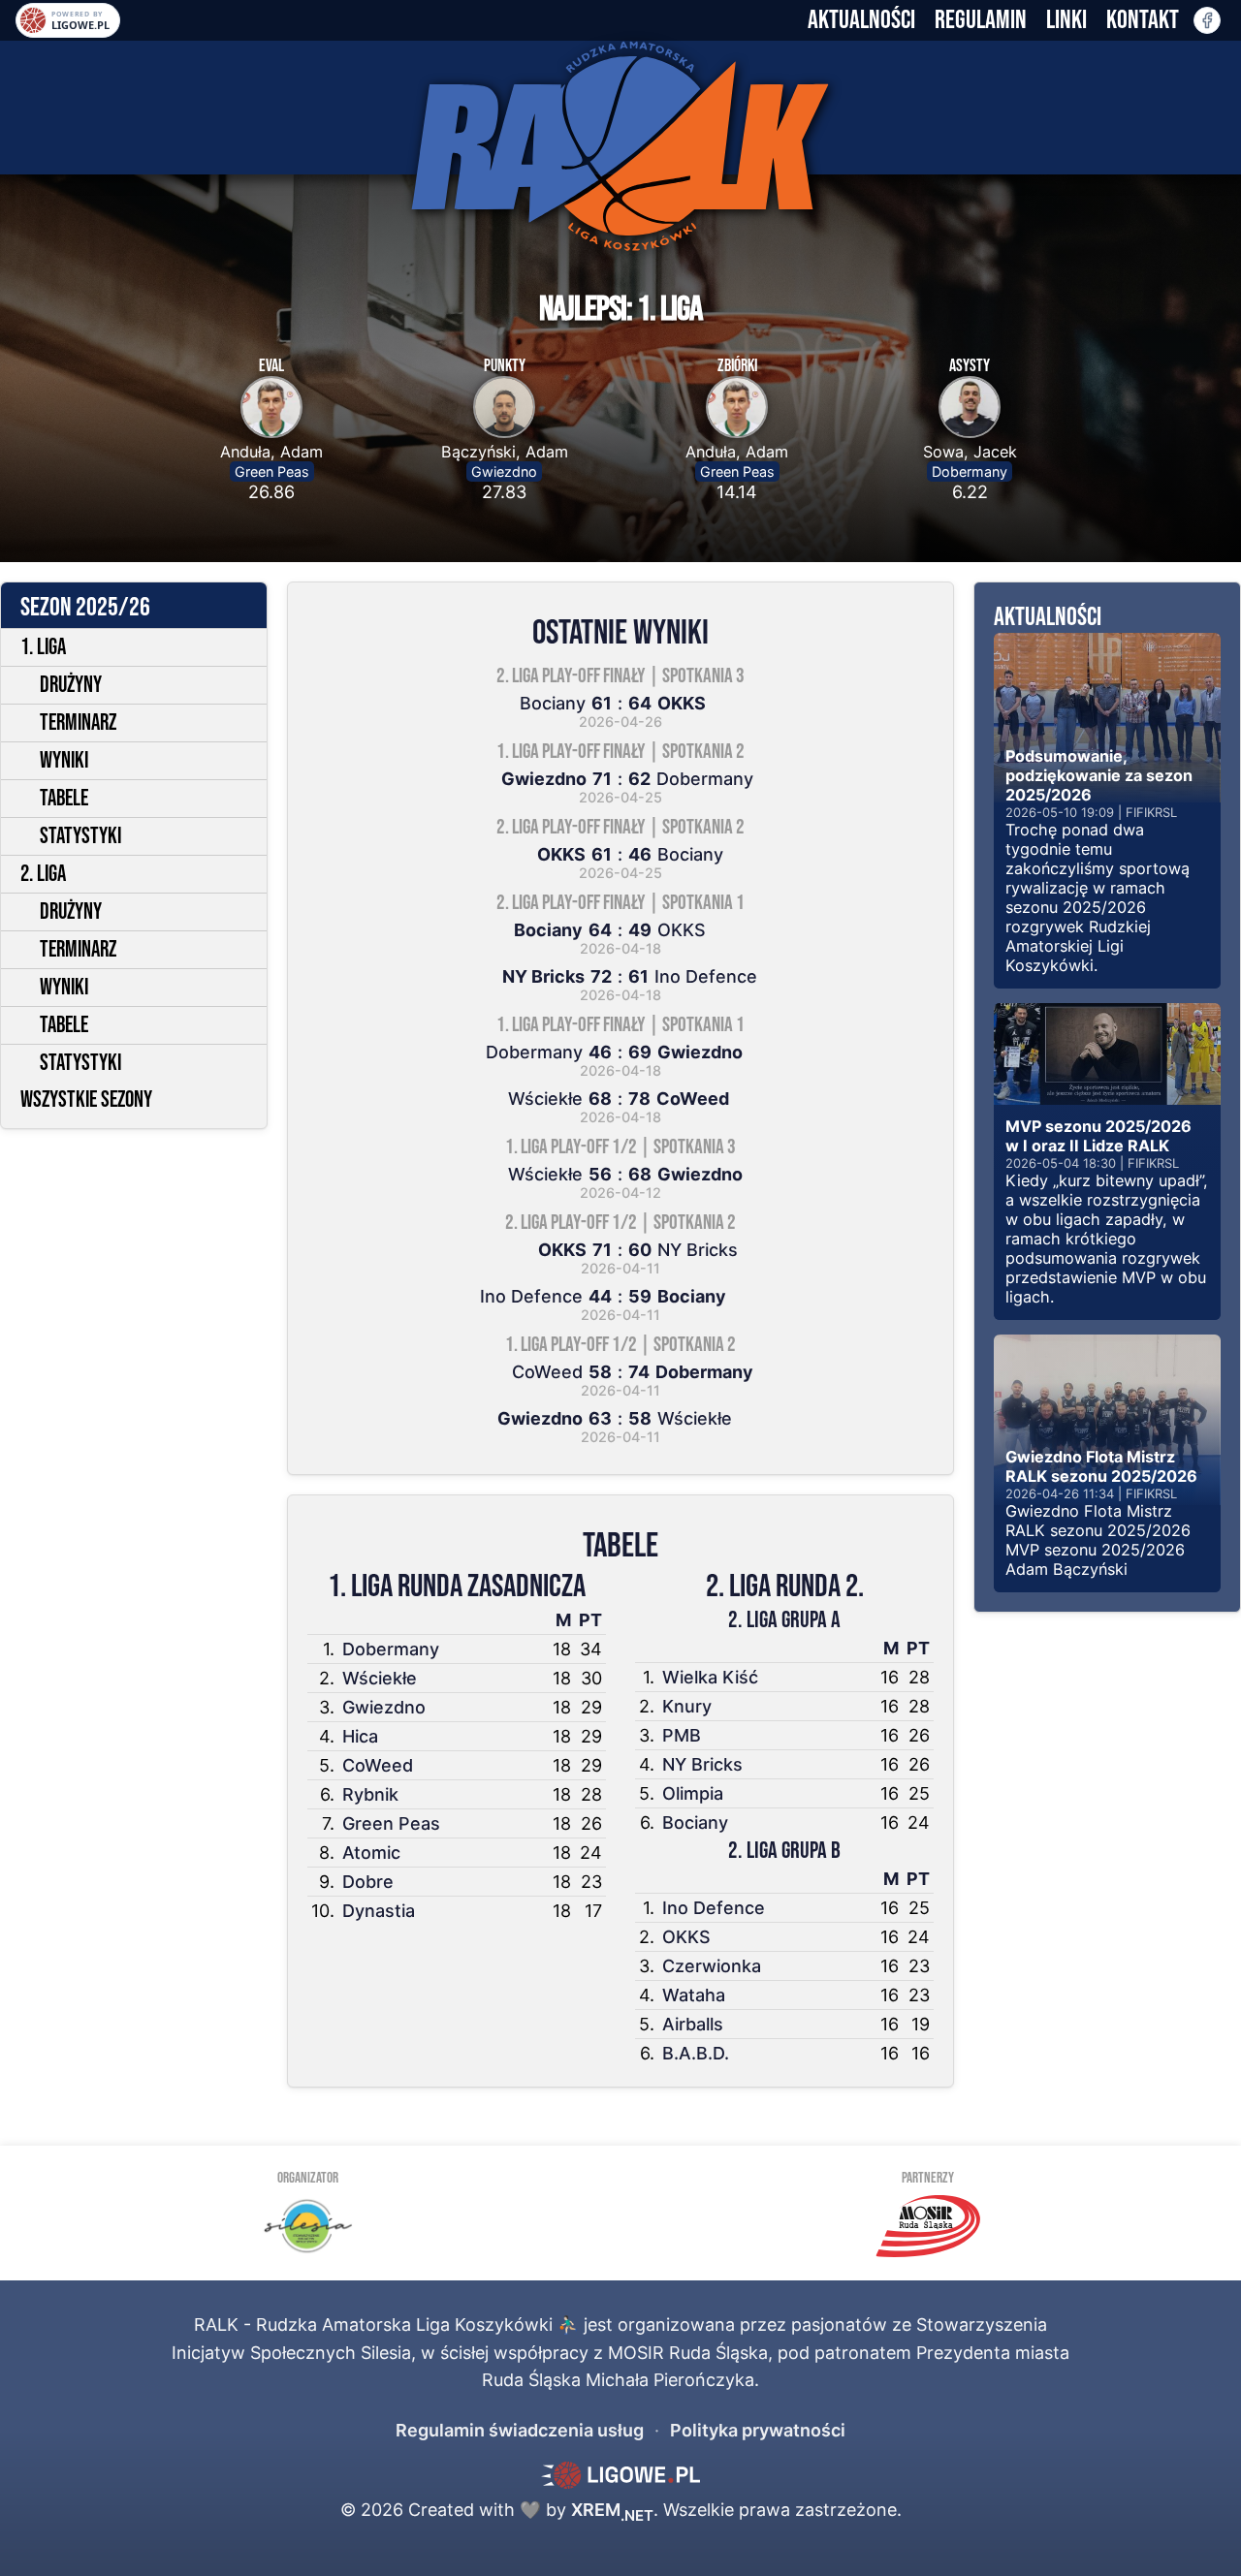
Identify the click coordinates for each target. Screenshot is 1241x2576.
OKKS (686, 1937)
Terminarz (78, 723)
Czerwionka (712, 1966)
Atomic (371, 1853)
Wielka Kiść (710, 1677)
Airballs (693, 2024)
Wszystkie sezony (86, 1100)
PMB (682, 1735)
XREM (612, 2510)
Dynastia (379, 1911)
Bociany (695, 1822)
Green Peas (272, 471)
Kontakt (1143, 20)
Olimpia (693, 1793)
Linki (1066, 20)
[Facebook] (1207, 20)
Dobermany (970, 471)
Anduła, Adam (271, 452)
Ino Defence (714, 1908)
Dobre (368, 1882)
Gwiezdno (504, 471)
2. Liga (43, 874)
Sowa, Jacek (970, 452)
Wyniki (64, 761)
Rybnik (370, 1794)
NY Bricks (702, 1764)
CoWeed (378, 1765)
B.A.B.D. (696, 2053)
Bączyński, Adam (505, 452)
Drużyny (71, 685)
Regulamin (981, 20)
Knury (687, 1706)
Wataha (694, 1995)
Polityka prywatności (758, 2430)
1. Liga (43, 647)
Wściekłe (380, 1678)
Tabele (64, 799)
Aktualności (861, 20)
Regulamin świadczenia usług (520, 2430)
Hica (360, 1736)
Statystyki (80, 836)
